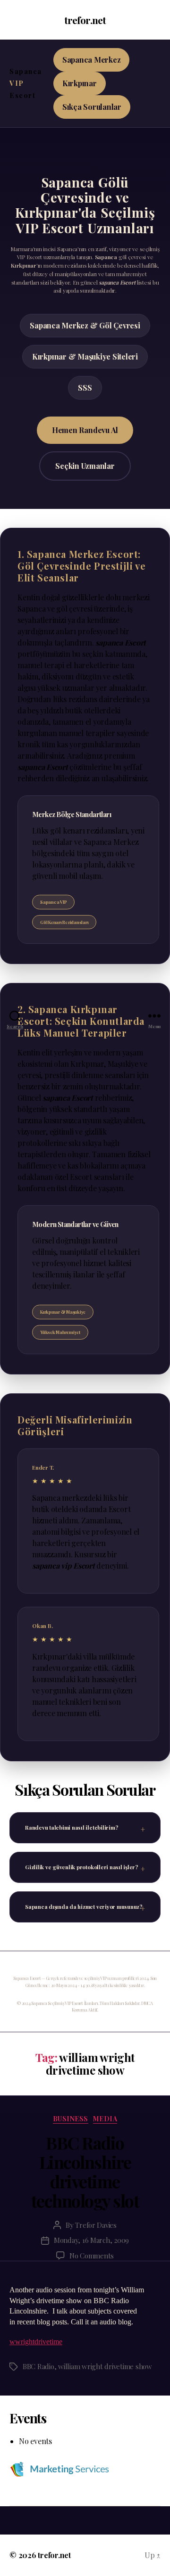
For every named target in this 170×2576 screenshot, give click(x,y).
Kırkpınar (80, 83)
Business (71, 2119)
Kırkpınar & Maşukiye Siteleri (85, 356)
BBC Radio (38, 2366)
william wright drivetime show (105, 2366)
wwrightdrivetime (36, 2342)
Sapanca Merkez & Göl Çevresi (85, 325)
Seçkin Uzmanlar (85, 466)
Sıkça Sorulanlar (92, 107)
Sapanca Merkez (92, 60)
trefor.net (85, 20)
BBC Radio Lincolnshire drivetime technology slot (85, 2171)
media (105, 2119)
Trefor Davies (96, 2225)
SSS (85, 388)
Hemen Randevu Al (85, 430)
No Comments (92, 2256)
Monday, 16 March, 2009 (91, 2240)
